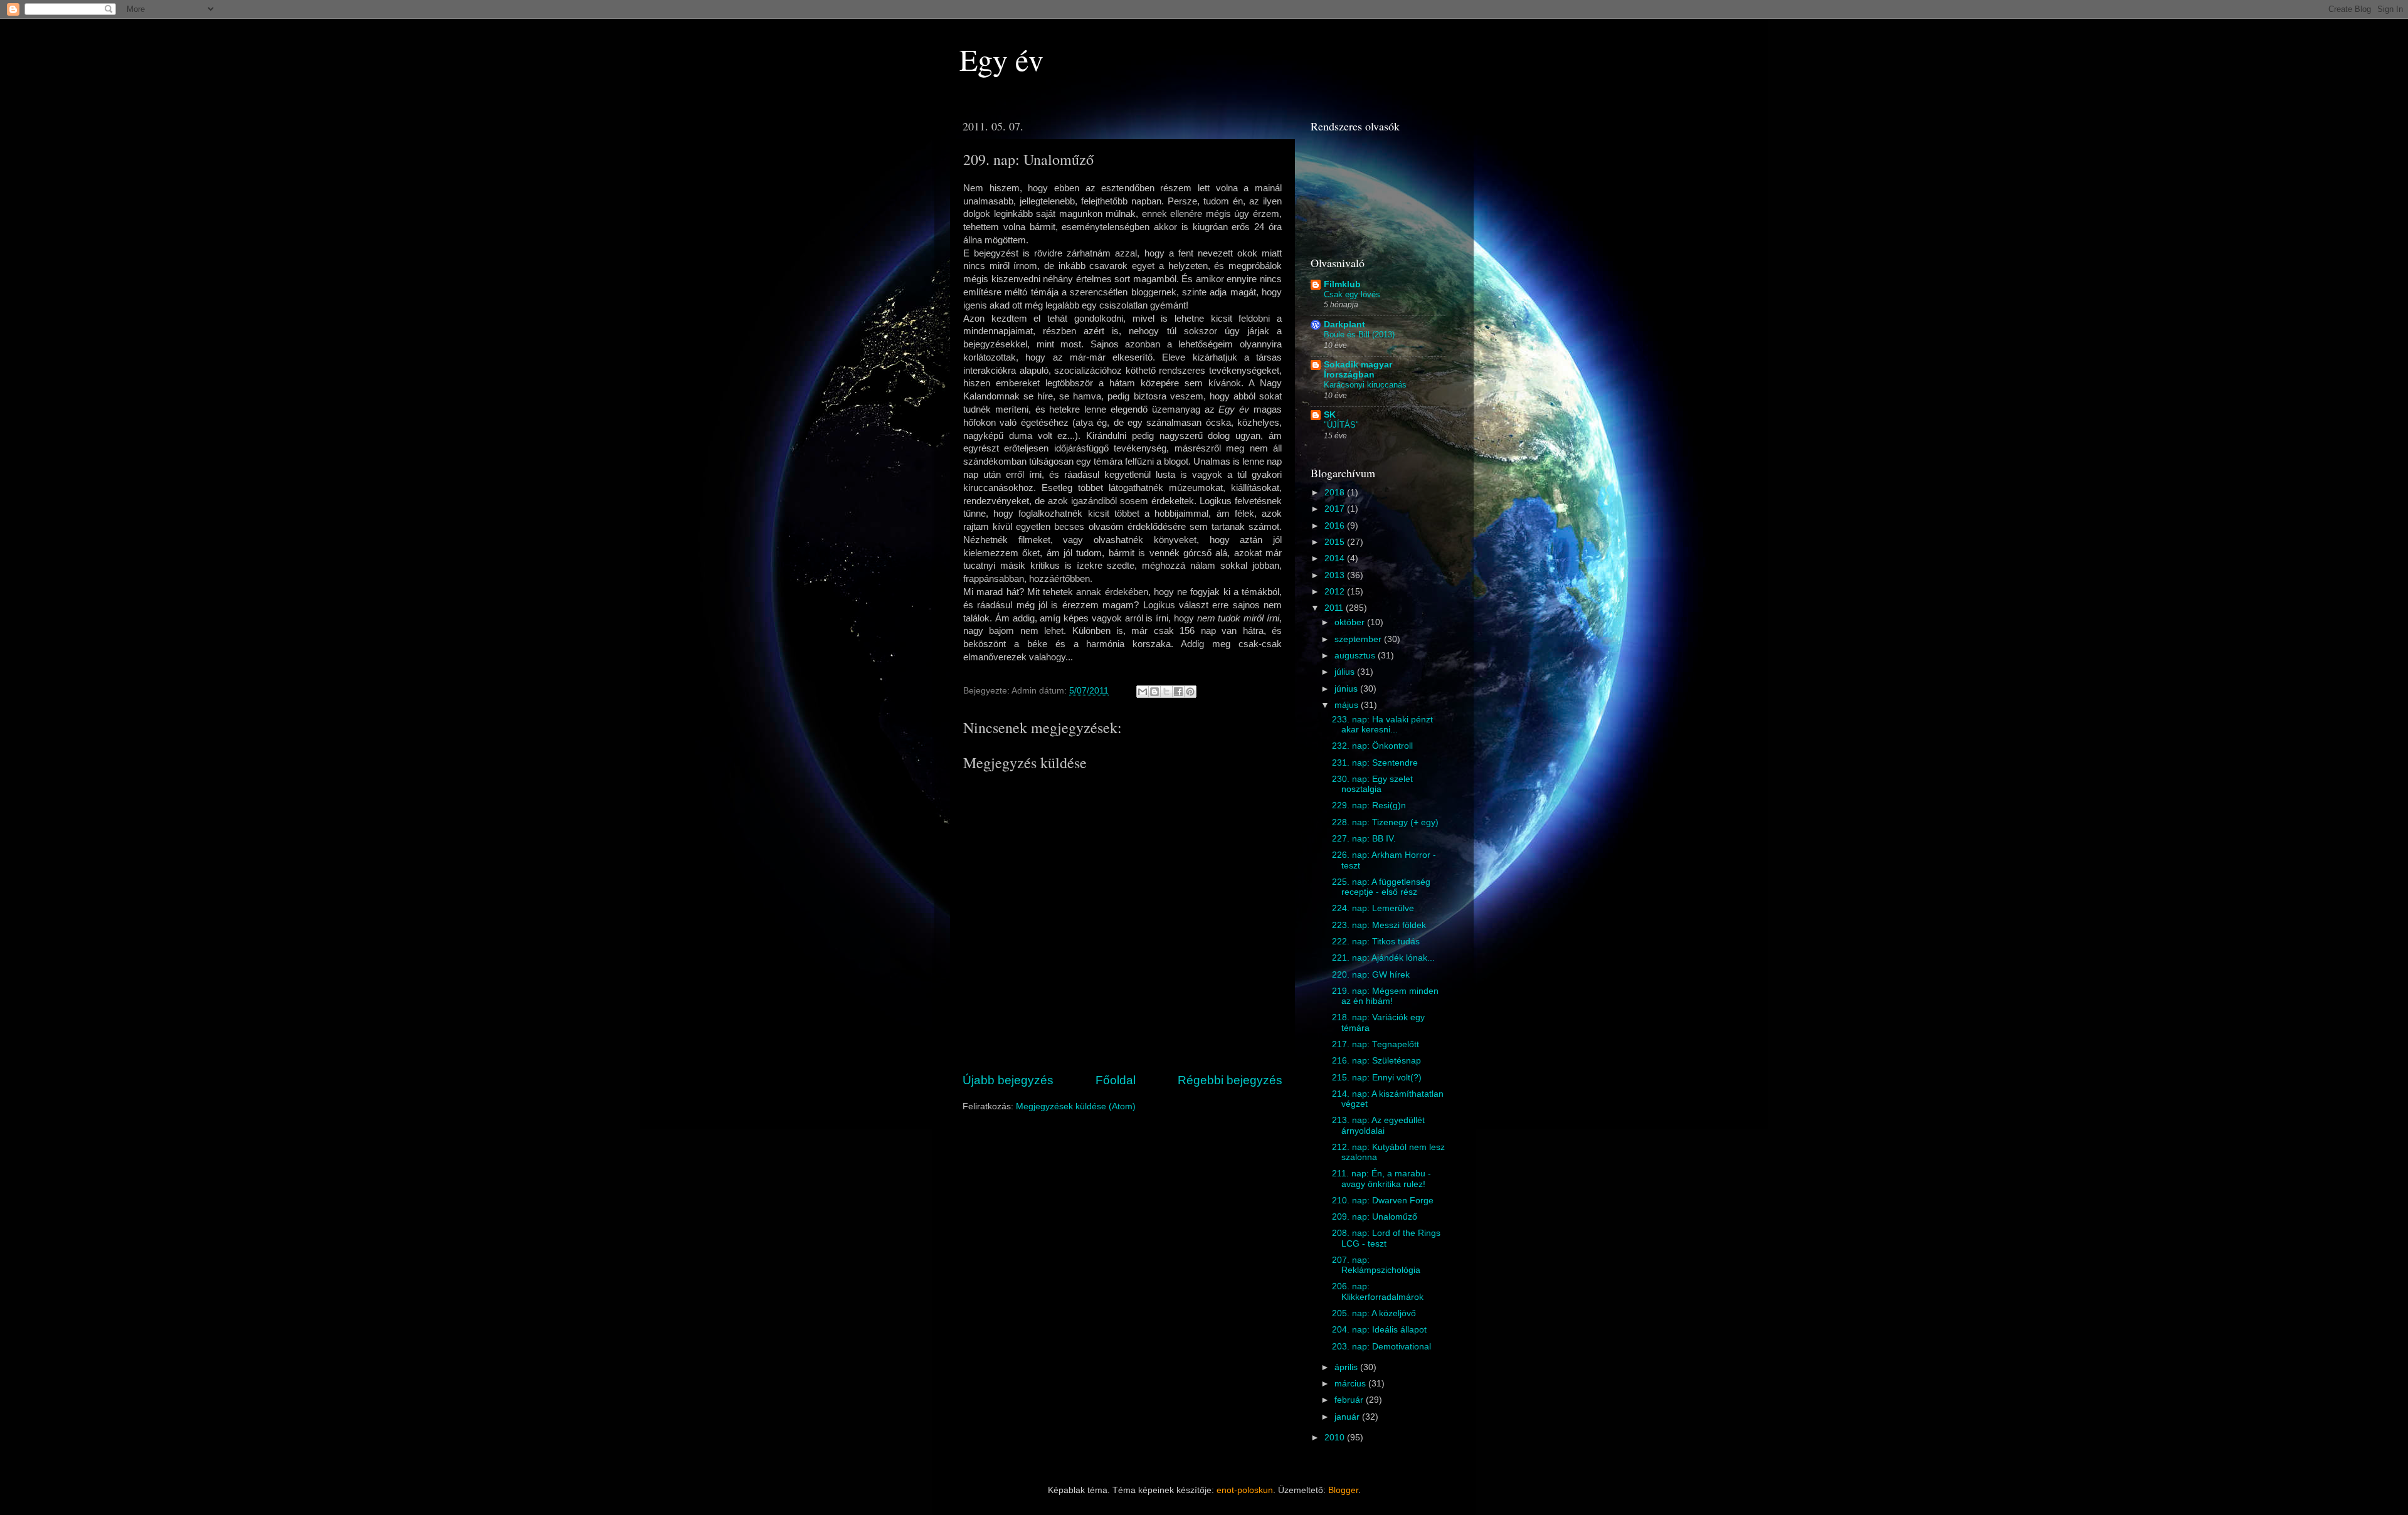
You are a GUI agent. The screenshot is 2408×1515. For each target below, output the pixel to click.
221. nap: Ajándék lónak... (1383, 958)
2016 (1336, 526)
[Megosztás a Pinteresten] (1190, 692)
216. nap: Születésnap (1376, 1061)
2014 (1336, 558)
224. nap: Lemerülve (1373, 908)
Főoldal (1116, 1080)
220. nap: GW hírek (1371, 975)
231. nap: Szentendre (1375, 763)
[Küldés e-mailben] (1143, 692)
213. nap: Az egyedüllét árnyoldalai (1378, 1125)
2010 (1336, 1438)
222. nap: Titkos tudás (1376, 942)
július (1346, 672)
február (1350, 1400)
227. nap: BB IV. (1364, 839)
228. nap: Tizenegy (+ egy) (1385, 822)
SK (1330, 415)
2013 (1336, 575)
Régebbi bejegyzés (1230, 1080)
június (1347, 689)
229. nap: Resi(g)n (1369, 805)
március (1351, 1384)
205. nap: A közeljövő (1374, 1313)
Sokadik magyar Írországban (1358, 370)
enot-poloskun (1245, 1490)
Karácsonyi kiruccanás (1365, 385)
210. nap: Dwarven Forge (1383, 1201)
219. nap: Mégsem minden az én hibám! (1385, 996)
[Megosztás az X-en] (1166, 692)
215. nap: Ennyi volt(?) (1377, 1078)
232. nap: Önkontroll (1372, 746)
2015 (1336, 542)
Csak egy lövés (1352, 294)
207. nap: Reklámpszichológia (1376, 1265)
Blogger (1343, 1490)
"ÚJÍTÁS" (1341, 425)
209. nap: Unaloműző (1375, 1217)
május (1348, 705)
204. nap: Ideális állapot (1379, 1330)
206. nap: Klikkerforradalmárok (1378, 1291)
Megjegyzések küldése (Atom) (1076, 1106)
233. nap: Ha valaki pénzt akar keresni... (1382, 725)
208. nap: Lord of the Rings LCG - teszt (1386, 1238)
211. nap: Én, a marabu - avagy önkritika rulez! (1381, 1179)
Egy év (1001, 59)
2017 (1336, 509)
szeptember (1359, 639)
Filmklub (1342, 284)
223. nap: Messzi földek (1379, 925)
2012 (1336, 592)
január (1348, 1417)
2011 (1335, 608)
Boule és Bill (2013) (1359, 335)
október (1351, 622)
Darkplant (1344, 325)
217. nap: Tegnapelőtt (1376, 1044)
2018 (1336, 493)
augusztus (1356, 656)
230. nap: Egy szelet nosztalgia (1372, 784)
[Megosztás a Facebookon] (1178, 692)
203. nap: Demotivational (1381, 1347)
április (1347, 1367)
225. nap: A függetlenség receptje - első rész (1381, 887)
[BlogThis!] (1154, 692)
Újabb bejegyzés (1008, 1080)
